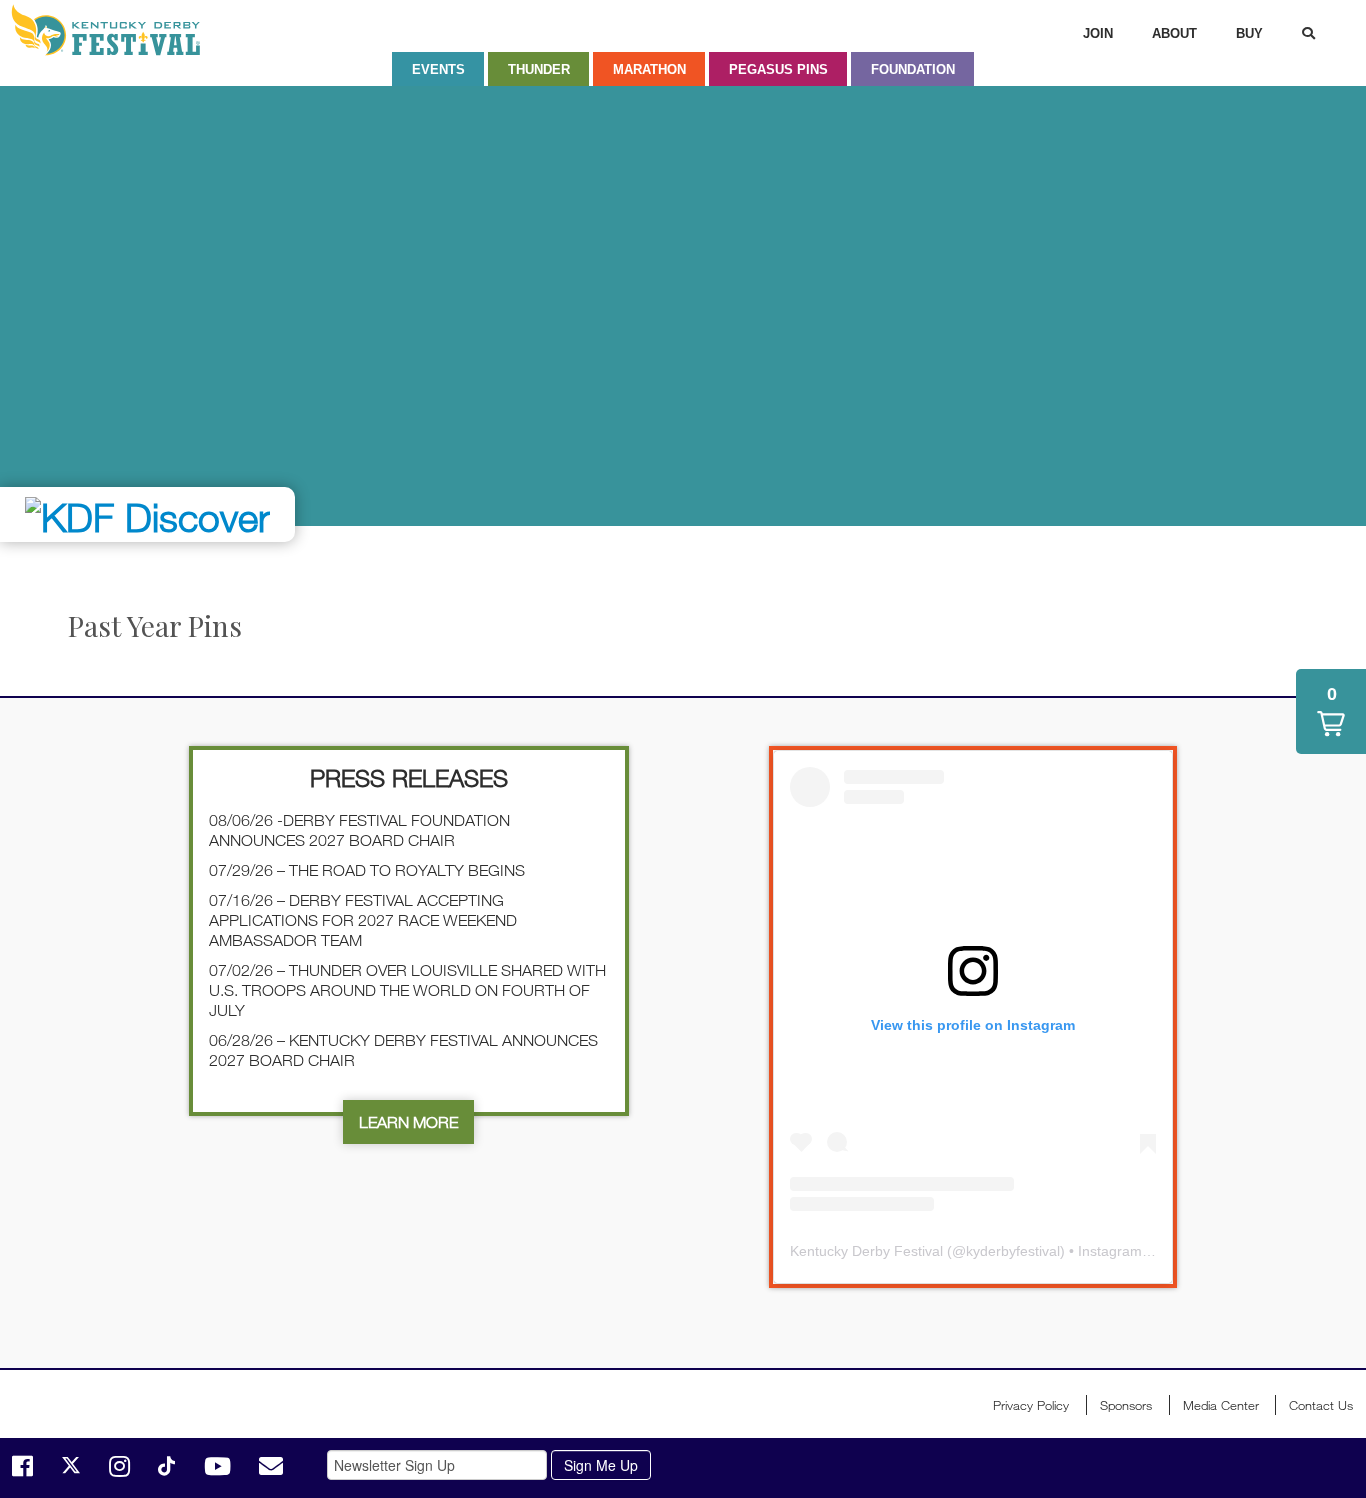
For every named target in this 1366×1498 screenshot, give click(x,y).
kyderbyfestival (1013, 1251)
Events (438, 69)
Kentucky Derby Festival (117, 30)
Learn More (408, 1122)
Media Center (1221, 1405)
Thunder (539, 69)
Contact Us (1321, 1405)
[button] (1331, 711)
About (1174, 33)
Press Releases (409, 777)
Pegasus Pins (778, 69)
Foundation (913, 69)
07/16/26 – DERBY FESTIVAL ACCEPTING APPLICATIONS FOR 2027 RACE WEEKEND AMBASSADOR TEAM (363, 920)
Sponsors (1126, 1405)
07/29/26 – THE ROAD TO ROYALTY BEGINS (367, 870)
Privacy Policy (1031, 1405)
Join (1098, 33)
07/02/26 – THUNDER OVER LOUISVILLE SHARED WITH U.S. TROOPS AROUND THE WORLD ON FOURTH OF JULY (407, 990)
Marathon (649, 69)
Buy (1249, 33)
